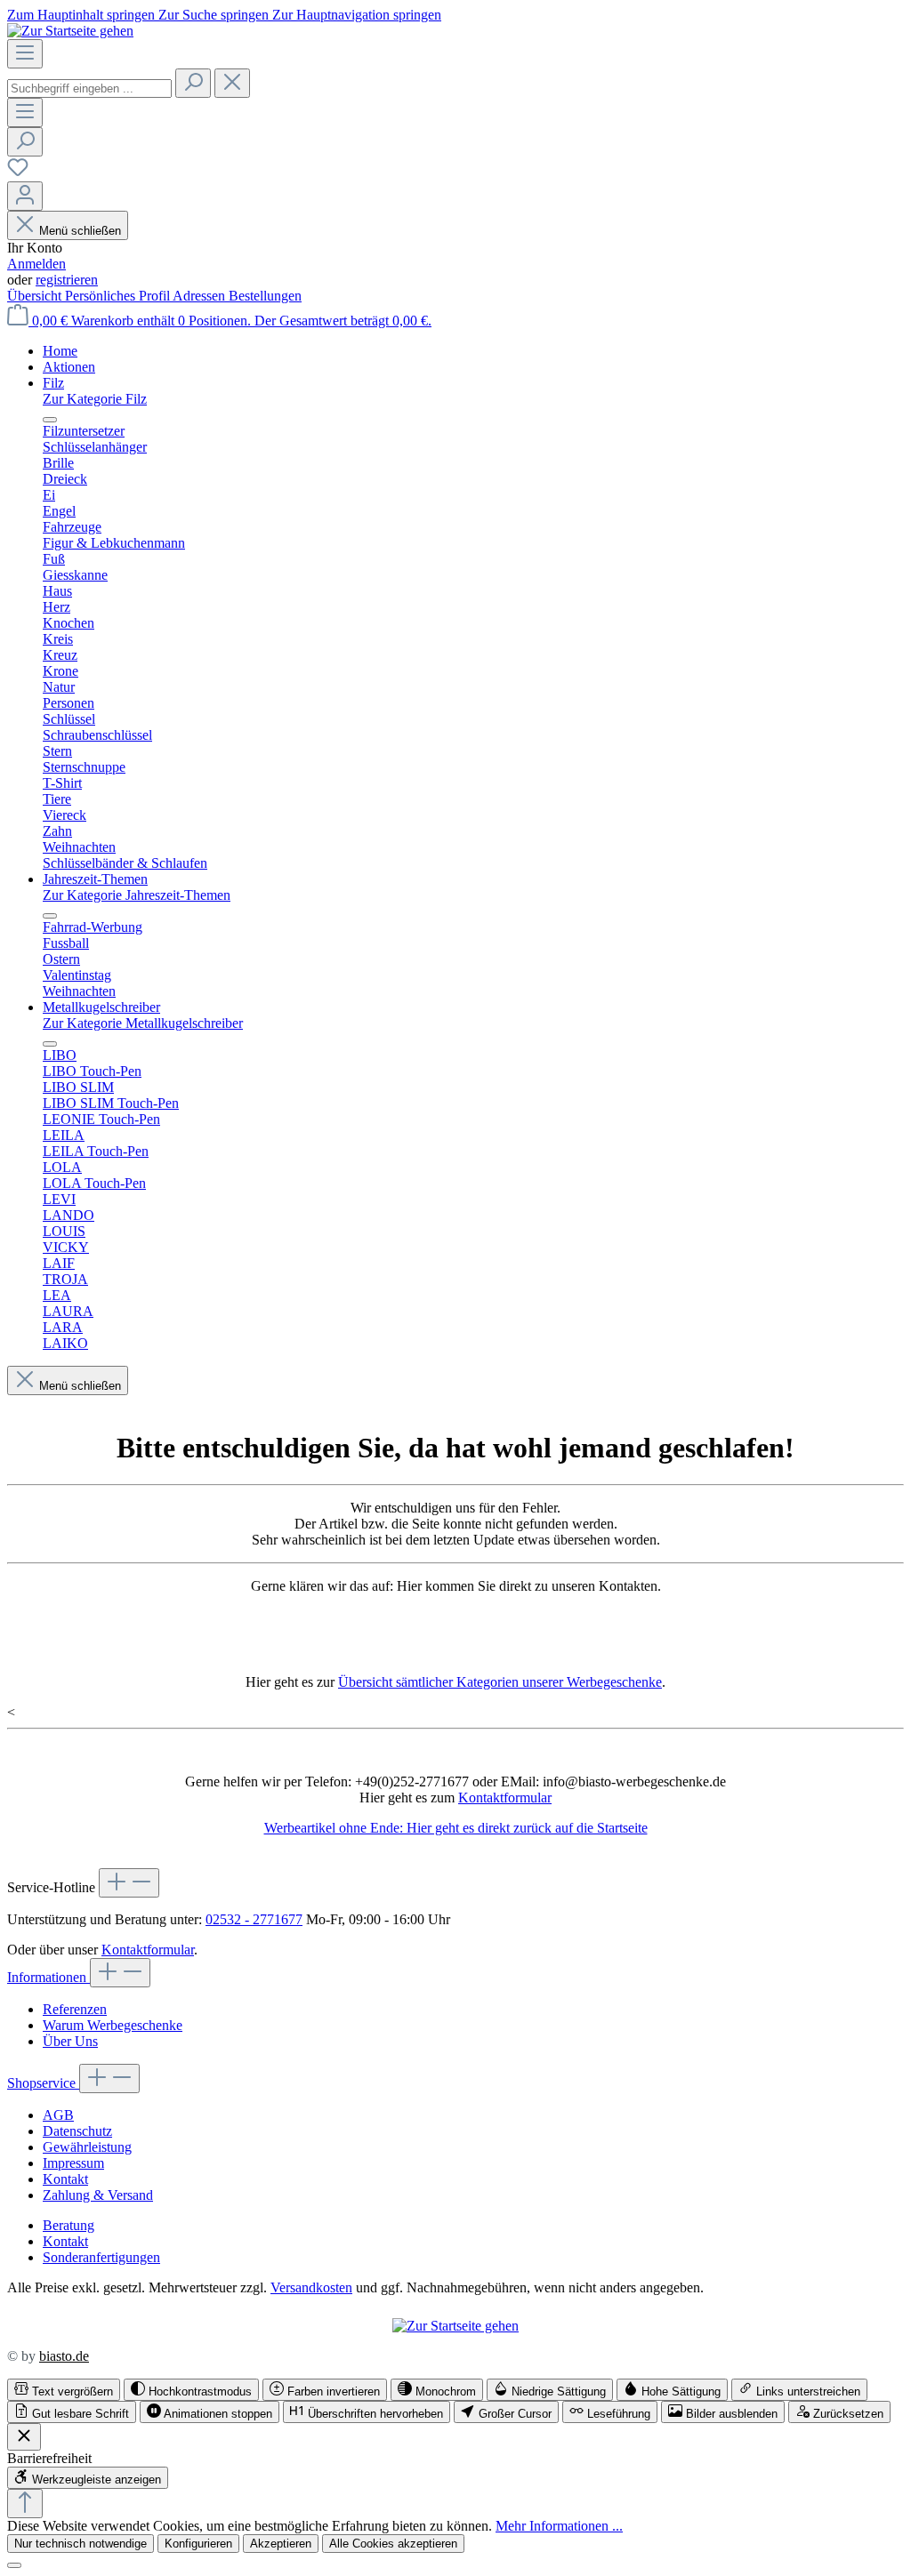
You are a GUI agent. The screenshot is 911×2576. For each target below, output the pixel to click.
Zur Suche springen (215, 15)
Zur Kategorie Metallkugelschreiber (143, 1023)
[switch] (64, 2390)
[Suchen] (193, 83)
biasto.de (64, 2356)
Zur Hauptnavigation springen (357, 15)
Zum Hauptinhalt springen (83, 15)
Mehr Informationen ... (559, 2526)
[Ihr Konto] (25, 196)
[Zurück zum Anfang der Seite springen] (25, 2504)
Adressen (201, 296)
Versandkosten (311, 2287)
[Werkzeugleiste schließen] (24, 2437)
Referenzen (75, 2009)
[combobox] (89, 88)
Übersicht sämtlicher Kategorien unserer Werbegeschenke (500, 1682)
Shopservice (43, 2083)
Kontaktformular (505, 1798)
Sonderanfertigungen (101, 2257)
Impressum (73, 2163)
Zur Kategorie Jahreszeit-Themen (137, 895)
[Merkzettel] (18, 173)
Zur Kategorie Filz (95, 399)
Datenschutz (77, 2131)
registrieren (67, 280)
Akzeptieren (281, 2544)
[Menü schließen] (50, 420)
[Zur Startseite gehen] (70, 31)
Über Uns (70, 2041)
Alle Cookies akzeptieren (393, 2544)
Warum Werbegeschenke (113, 2025)
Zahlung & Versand (98, 2195)
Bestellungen (265, 296)
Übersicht (36, 296)
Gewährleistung (87, 2147)
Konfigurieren (198, 2544)
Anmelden (36, 264)
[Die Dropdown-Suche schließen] (232, 83)
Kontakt (65, 2179)
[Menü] (25, 54)
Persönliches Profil (119, 296)
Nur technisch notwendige (81, 2544)
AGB (58, 2115)
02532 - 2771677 (254, 1919)
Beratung (69, 2225)
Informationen (48, 1977)
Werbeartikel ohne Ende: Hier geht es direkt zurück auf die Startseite (456, 1828)
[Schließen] (14, 2565)
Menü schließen (80, 231)
